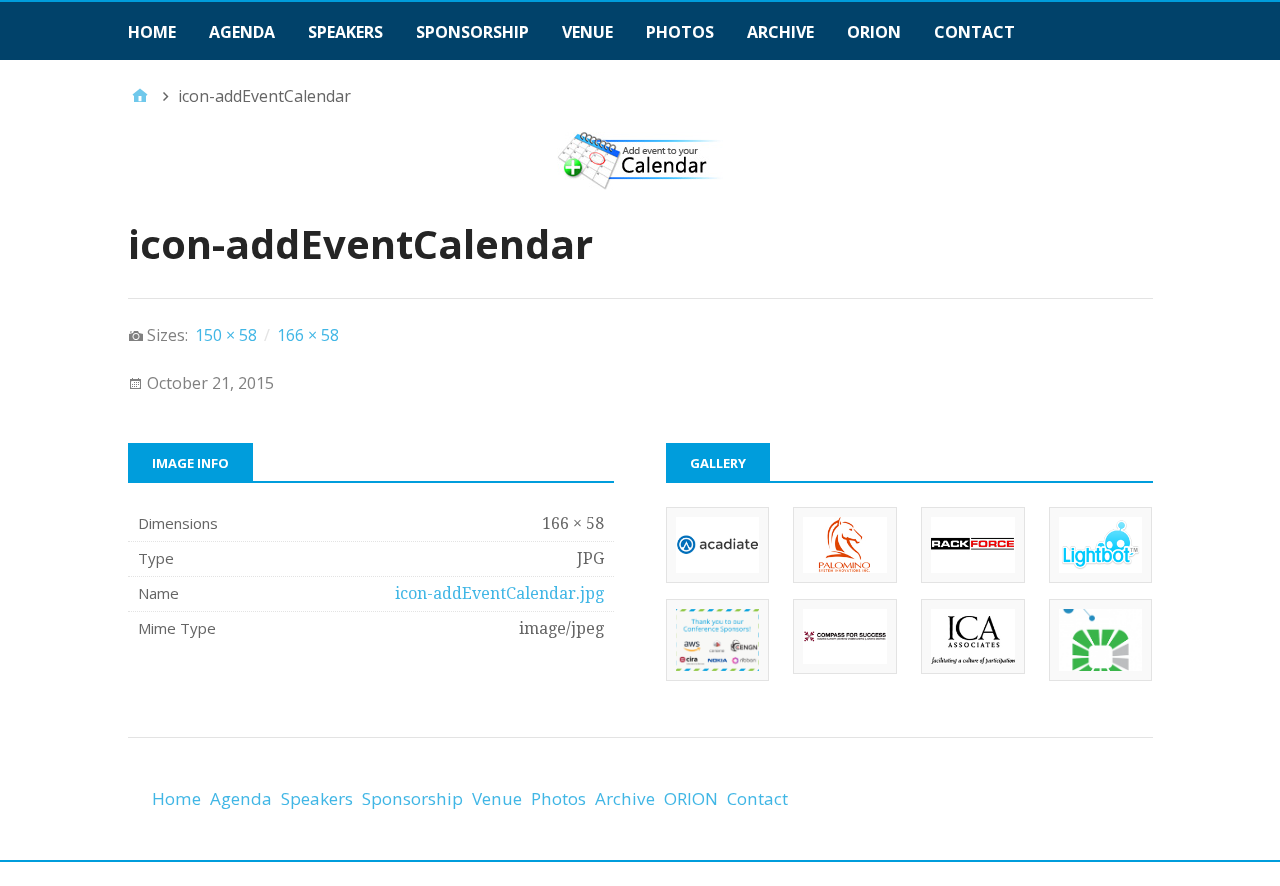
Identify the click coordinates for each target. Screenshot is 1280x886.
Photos (680, 32)
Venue (587, 32)
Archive (780, 32)
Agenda (242, 32)
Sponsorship (472, 32)
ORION (874, 32)
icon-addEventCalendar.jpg (499, 593)
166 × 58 (308, 335)
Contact (974, 32)
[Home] (140, 96)
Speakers (345, 32)
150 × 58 (226, 335)
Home (152, 32)
